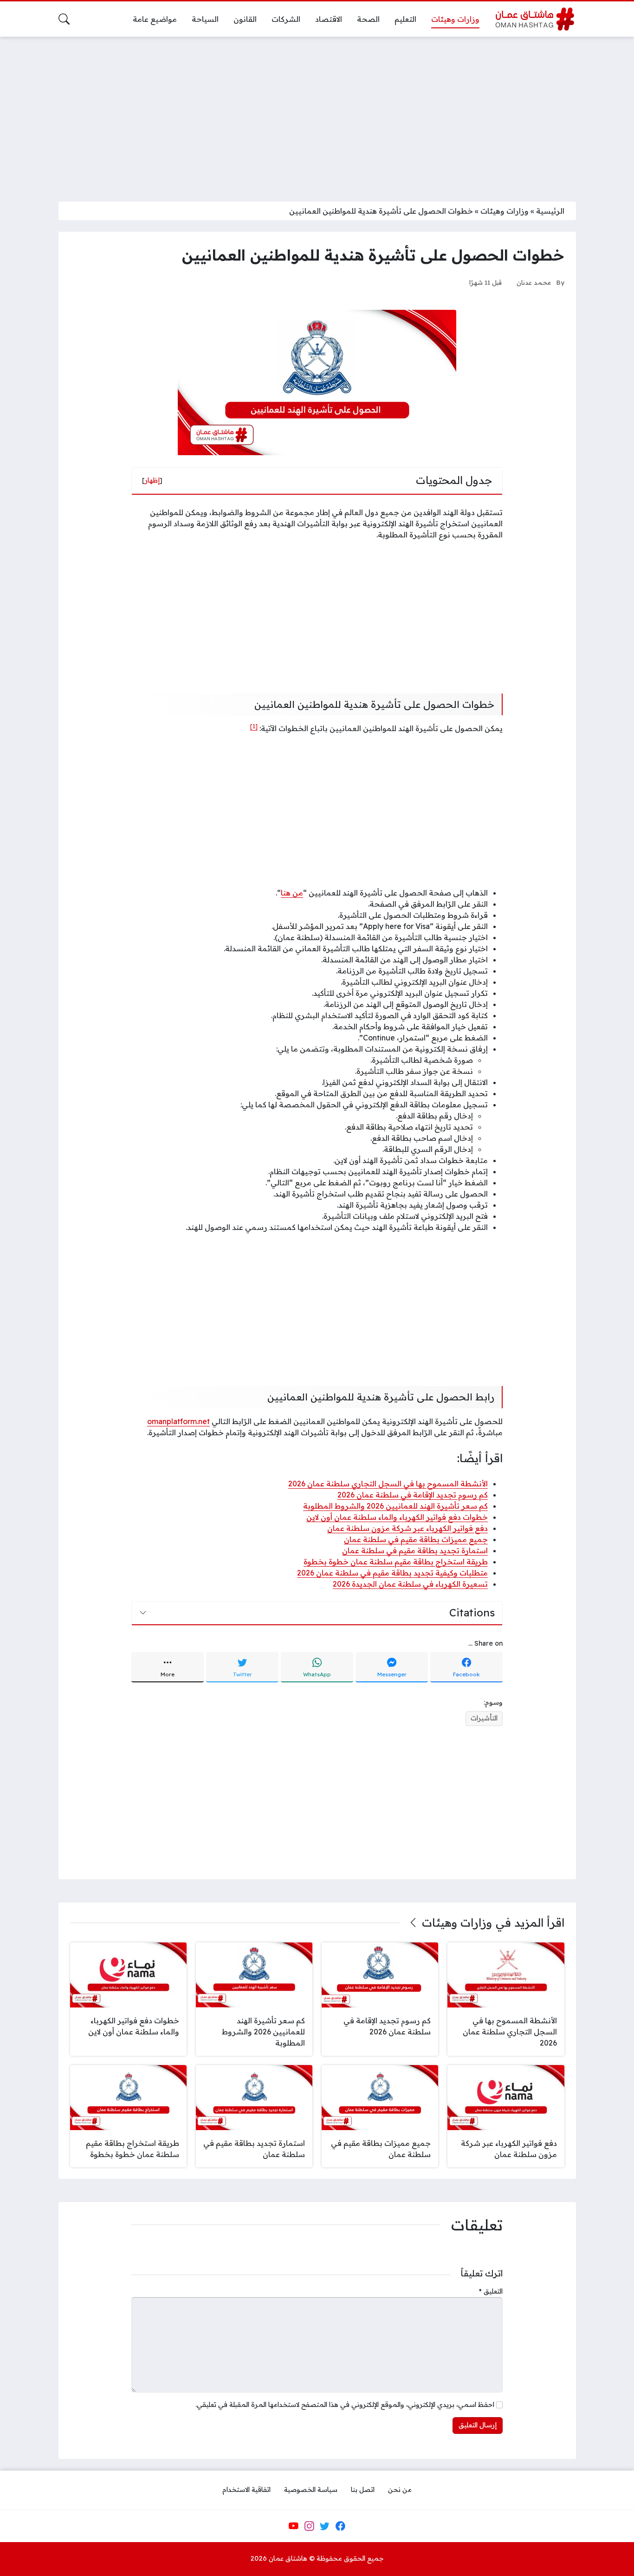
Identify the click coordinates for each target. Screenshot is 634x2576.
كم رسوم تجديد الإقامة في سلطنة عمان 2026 (413, 1495)
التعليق (491, 2291)
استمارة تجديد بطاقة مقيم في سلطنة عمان (415, 1550)
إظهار (152, 480)
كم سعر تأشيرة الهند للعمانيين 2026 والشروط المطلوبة (395, 1506)
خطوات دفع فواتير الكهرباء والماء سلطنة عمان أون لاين (397, 1517)
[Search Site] (64, 19)
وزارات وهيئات (505, 211)
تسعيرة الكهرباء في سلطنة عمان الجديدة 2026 (410, 1584)
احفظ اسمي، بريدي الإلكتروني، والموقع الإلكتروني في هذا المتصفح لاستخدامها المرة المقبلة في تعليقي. (345, 2405)
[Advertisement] (317, 113)
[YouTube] (293, 2526)
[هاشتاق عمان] (535, 19)
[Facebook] (340, 2526)
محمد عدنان (534, 282)
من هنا (292, 893)
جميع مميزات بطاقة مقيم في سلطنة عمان (416, 1539)
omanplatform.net (178, 1421)
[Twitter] (325, 2526)
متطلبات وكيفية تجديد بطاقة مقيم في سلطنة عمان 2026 (392, 1573)
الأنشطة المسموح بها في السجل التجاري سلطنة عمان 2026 (388, 1484)
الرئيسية (550, 211)
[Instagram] (309, 2526)
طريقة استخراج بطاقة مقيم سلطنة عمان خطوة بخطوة (396, 1562)
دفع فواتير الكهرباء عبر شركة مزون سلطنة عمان (408, 1528)
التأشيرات (484, 1718)
